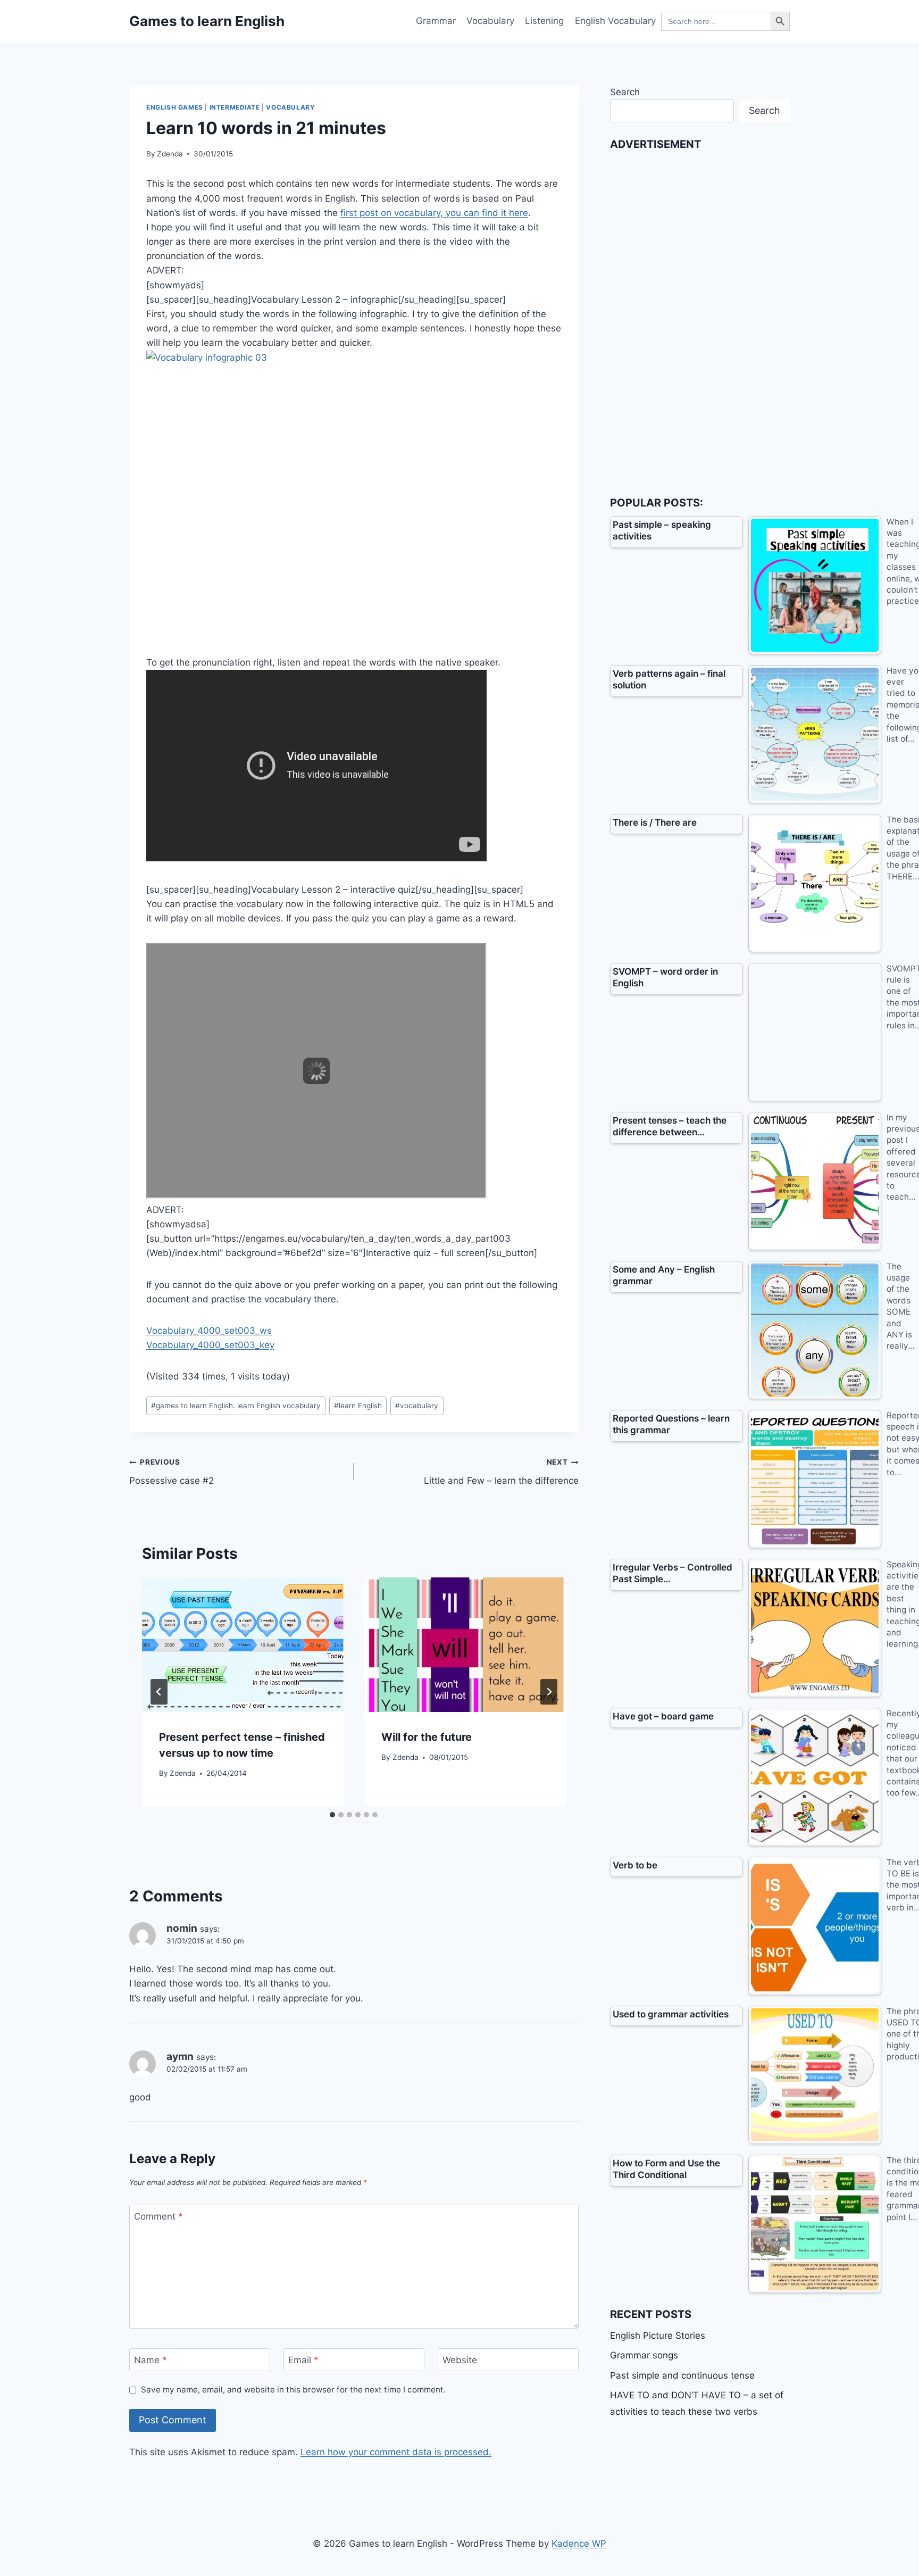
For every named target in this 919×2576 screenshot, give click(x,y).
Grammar (436, 21)
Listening (544, 21)
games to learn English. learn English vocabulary (236, 1406)
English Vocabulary (615, 21)
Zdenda (170, 154)
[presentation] (243, 1644)
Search (625, 92)
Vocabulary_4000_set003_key (210, 1345)
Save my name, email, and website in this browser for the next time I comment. (293, 2390)
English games (175, 107)
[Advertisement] (690, 317)
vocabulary (417, 1406)
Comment (158, 2216)
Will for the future (427, 1737)
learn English (358, 1406)
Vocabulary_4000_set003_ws (209, 1331)
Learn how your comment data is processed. (396, 2452)
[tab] (332, 1815)
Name (151, 2360)
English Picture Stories (658, 2336)
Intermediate (235, 107)
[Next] (549, 1692)
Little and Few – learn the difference (501, 1472)
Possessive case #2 (172, 1472)
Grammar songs (644, 2355)
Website (460, 2360)
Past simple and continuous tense (682, 2375)
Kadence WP (579, 2544)
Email (303, 2360)
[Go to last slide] (159, 1692)
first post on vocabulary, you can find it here (434, 213)
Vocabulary (490, 21)
